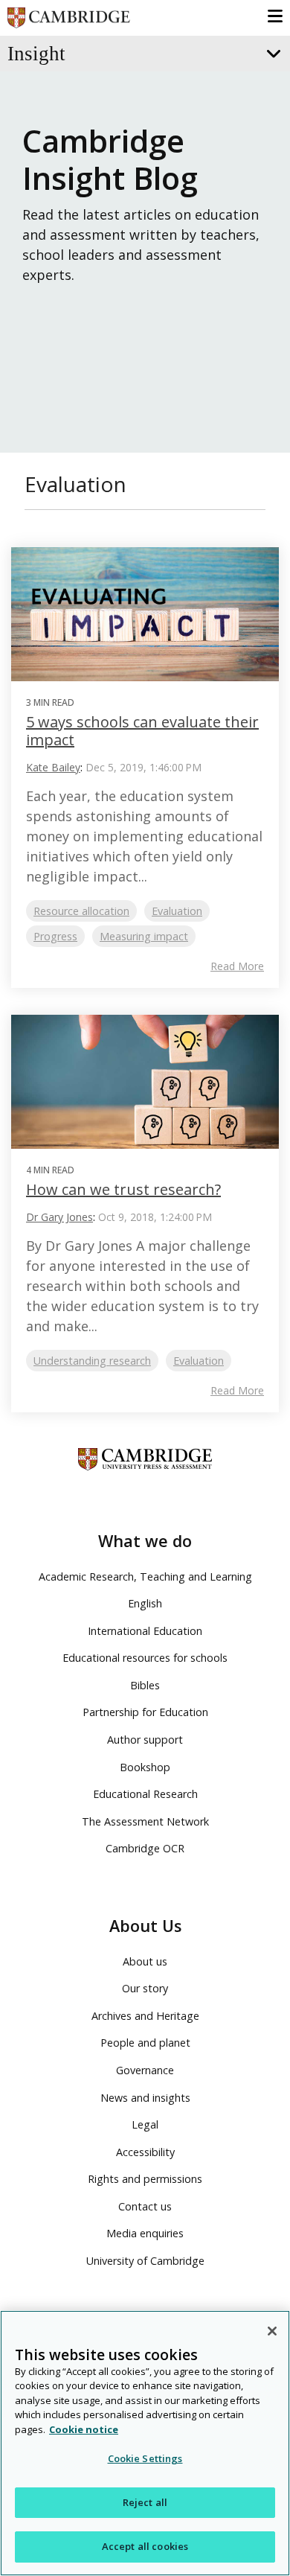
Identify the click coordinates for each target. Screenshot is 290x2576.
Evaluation (177, 911)
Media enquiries (145, 2233)
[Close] (272, 2331)
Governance (145, 2070)
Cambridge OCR (145, 1848)
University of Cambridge (145, 2261)
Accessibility (145, 2152)
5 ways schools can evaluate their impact (142, 731)
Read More (237, 966)
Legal (145, 2124)
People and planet (145, 2043)
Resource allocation (81, 911)
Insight (36, 54)
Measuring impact (144, 936)
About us (145, 1961)
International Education (145, 1631)
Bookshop (145, 1767)
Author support (145, 1740)
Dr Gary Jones (59, 1217)
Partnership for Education (145, 1712)
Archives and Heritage (145, 2016)
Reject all (145, 2502)
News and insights (145, 2098)
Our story (145, 1988)
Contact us (145, 2206)
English (145, 1603)
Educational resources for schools (145, 1658)
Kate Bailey (53, 767)
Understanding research (92, 1361)
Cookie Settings (145, 2458)
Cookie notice (84, 2429)
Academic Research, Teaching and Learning (145, 1576)
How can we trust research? (123, 1189)
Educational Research (145, 1794)
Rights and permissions (145, 2179)
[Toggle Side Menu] (272, 54)
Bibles (145, 1685)
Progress (55, 936)
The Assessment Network (145, 1821)
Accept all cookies (145, 2546)
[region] (145, 2443)
